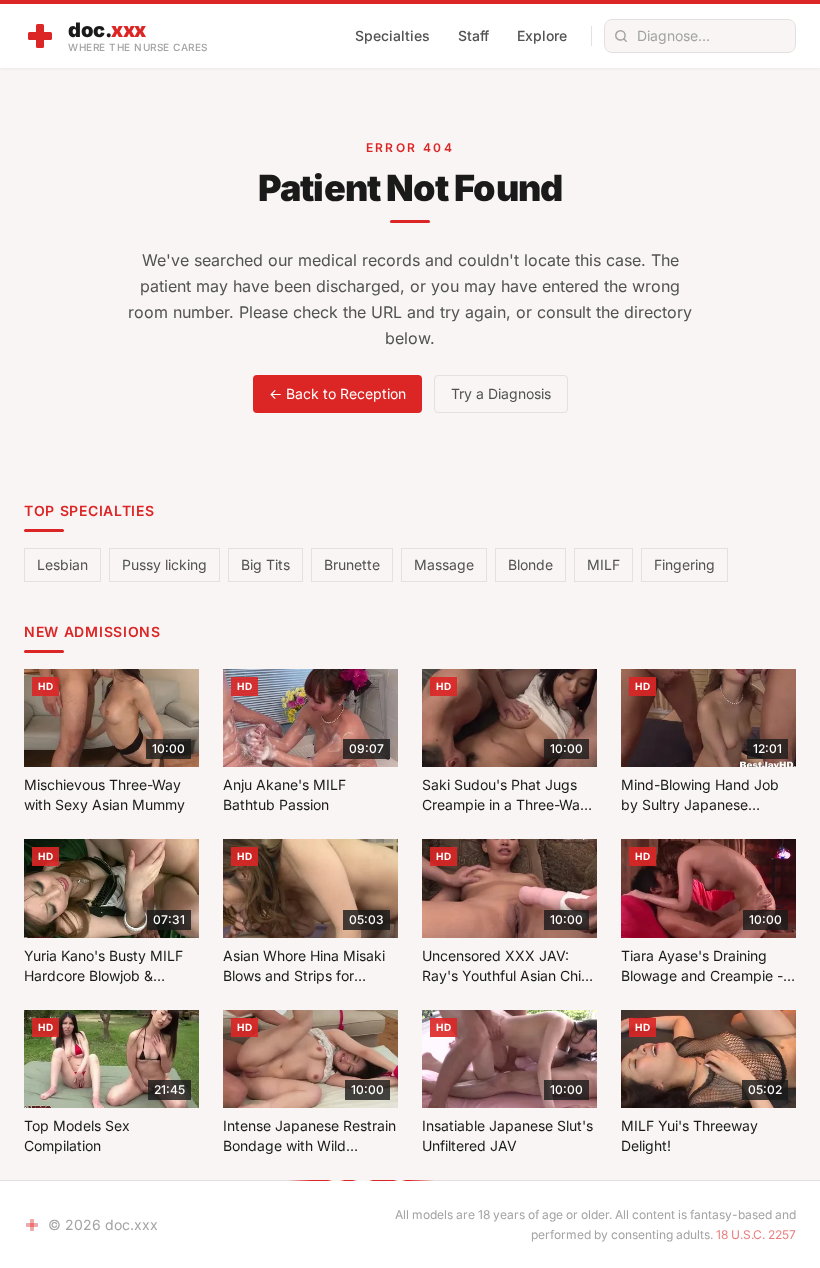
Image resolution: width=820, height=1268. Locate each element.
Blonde (530, 564)
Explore (542, 35)
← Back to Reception (337, 393)
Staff (473, 35)
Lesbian (62, 564)
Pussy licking (164, 564)
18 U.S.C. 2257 (756, 1234)
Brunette (352, 564)
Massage (444, 564)
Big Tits (265, 564)
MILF (603, 564)
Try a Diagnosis (501, 393)
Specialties (392, 35)
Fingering (684, 564)
